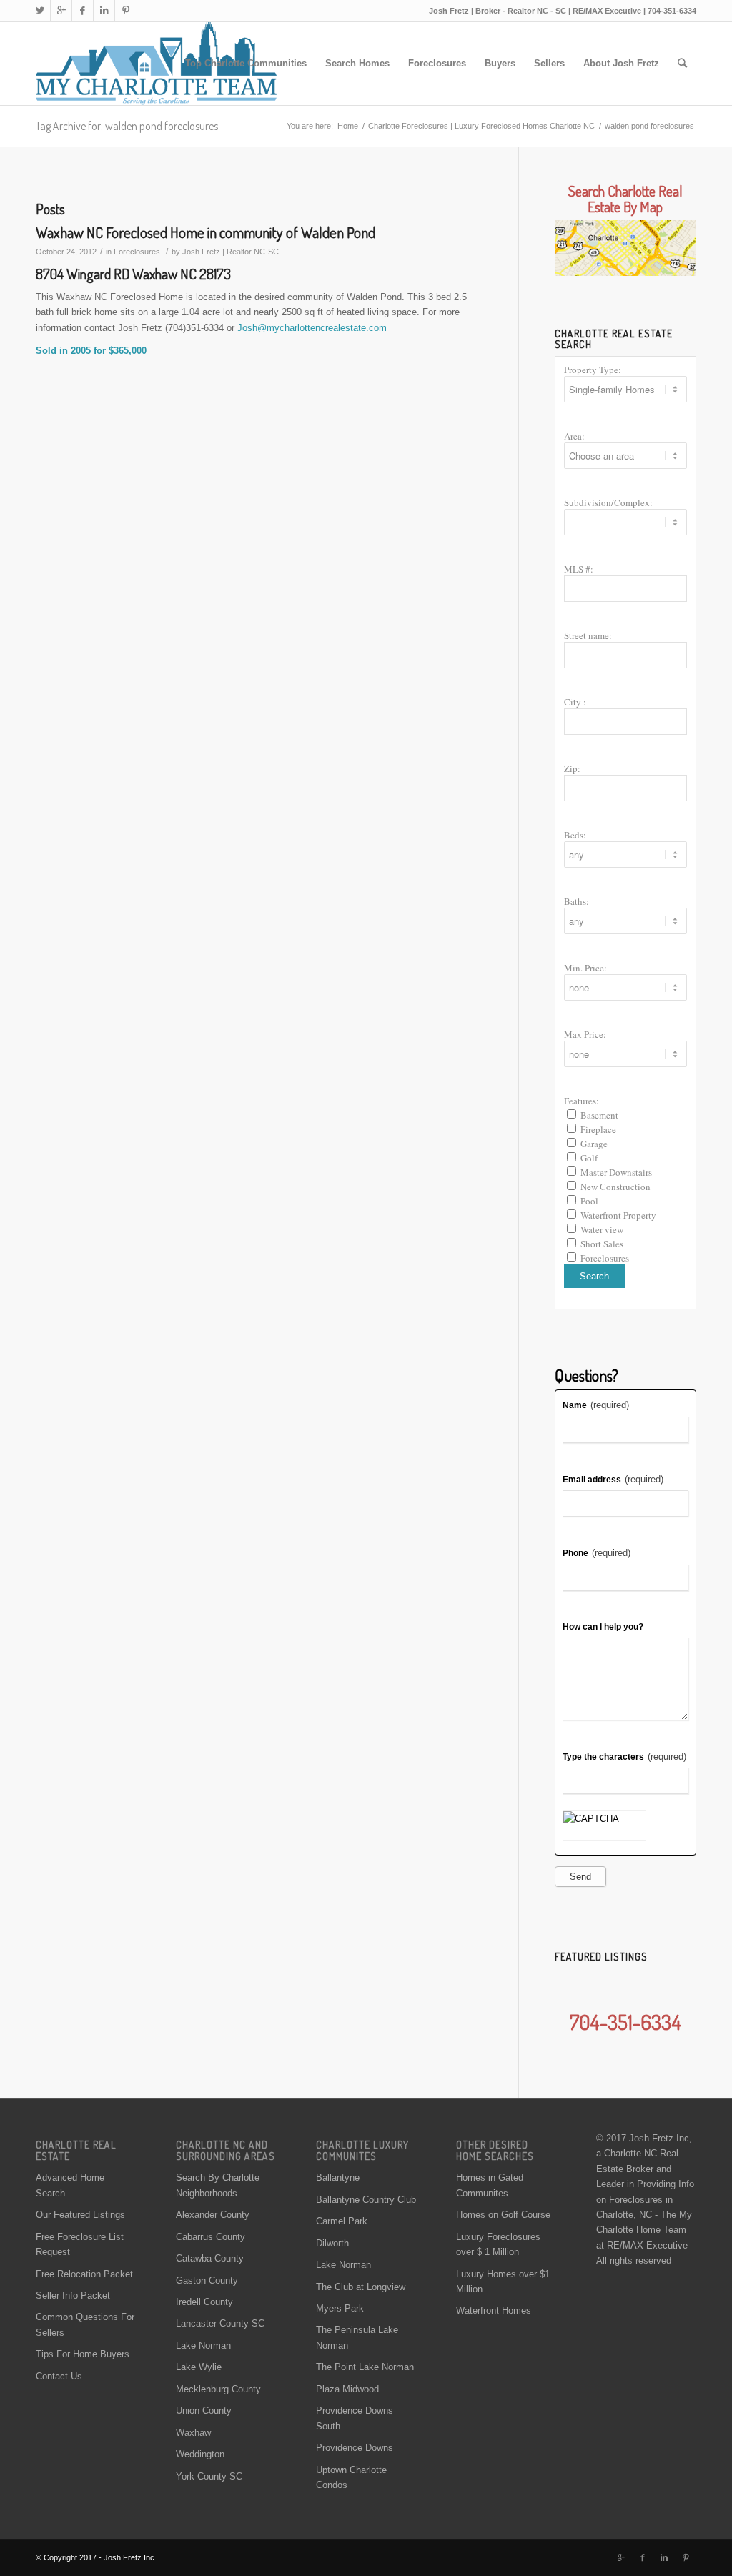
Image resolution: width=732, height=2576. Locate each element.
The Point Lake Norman (365, 2367)
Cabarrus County (211, 2237)
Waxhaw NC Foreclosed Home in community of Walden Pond (206, 232)
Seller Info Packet (73, 2295)
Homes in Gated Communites (490, 2185)
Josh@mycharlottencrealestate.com (312, 328)
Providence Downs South (355, 2418)
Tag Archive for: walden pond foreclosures (127, 126)
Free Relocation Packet (84, 2274)
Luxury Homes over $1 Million (503, 2282)
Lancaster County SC (220, 2323)
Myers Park (340, 2308)
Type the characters (624, 1757)
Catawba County (210, 2258)
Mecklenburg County (218, 2389)
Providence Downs (355, 2448)
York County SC (209, 2476)
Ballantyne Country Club (366, 2200)
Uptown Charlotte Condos (351, 2477)
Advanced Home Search (70, 2185)
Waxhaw (193, 2433)
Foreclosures (137, 252)
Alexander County (213, 2215)
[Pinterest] (126, 11)
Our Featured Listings (80, 2215)
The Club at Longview (361, 2287)
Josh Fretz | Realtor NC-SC (231, 252)
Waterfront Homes (494, 2310)
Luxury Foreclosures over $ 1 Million (498, 2244)
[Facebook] (83, 11)
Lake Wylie (199, 2367)
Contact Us (59, 2376)
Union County (204, 2411)
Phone (597, 1553)
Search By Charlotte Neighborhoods (218, 2185)
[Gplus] (61, 11)
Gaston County (207, 2280)
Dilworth (332, 2243)
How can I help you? (603, 1627)
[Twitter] (40, 11)
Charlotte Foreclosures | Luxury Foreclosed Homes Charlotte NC (481, 126)
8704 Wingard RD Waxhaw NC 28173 (133, 274)
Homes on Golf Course (503, 2215)
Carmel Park (342, 2221)
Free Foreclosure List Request (80, 2244)
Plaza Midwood (347, 2389)
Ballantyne (338, 2178)
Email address (613, 1479)
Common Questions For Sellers (85, 2324)
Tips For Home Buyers (83, 2354)
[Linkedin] (104, 11)
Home (348, 126)
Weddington (200, 2454)
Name (596, 1405)
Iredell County (204, 2302)
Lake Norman (203, 2345)
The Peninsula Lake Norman (357, 2337)
